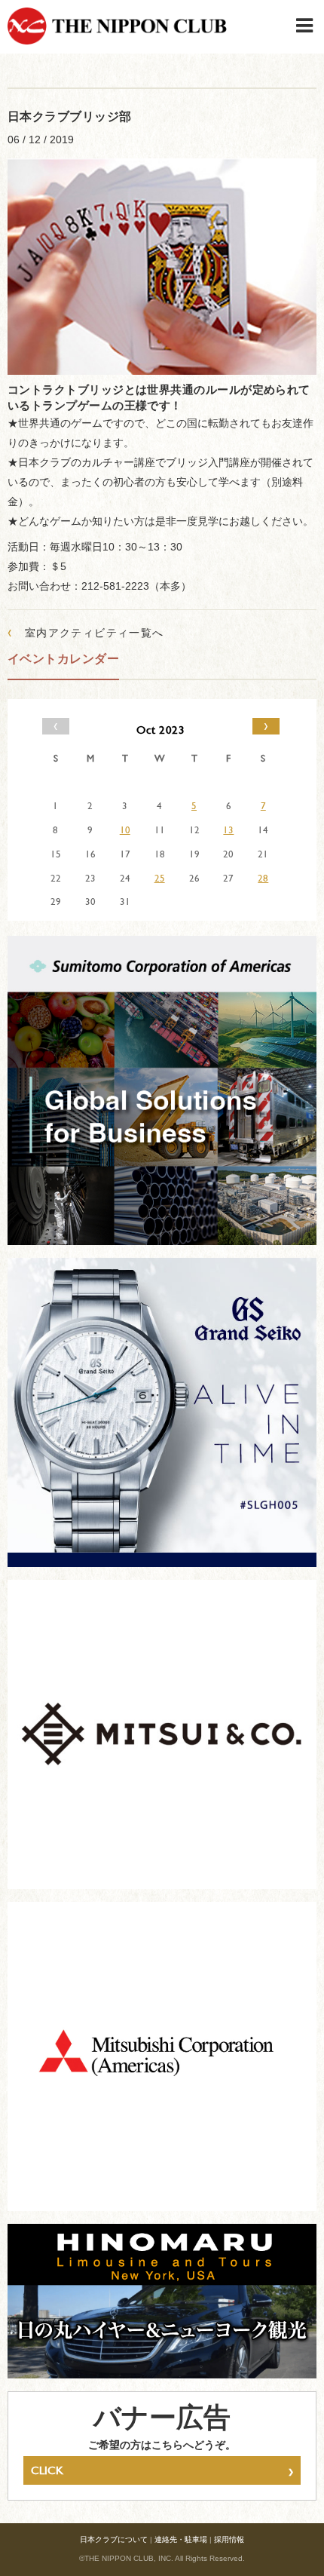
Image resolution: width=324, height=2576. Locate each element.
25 (160, 878)
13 (228, 830)
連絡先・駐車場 (181, 2539)
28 (263, 878)
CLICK (162, 2470)
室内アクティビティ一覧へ (86, 632)
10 (125, 830)
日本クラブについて (114, 2539)
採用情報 (229, 2539)
